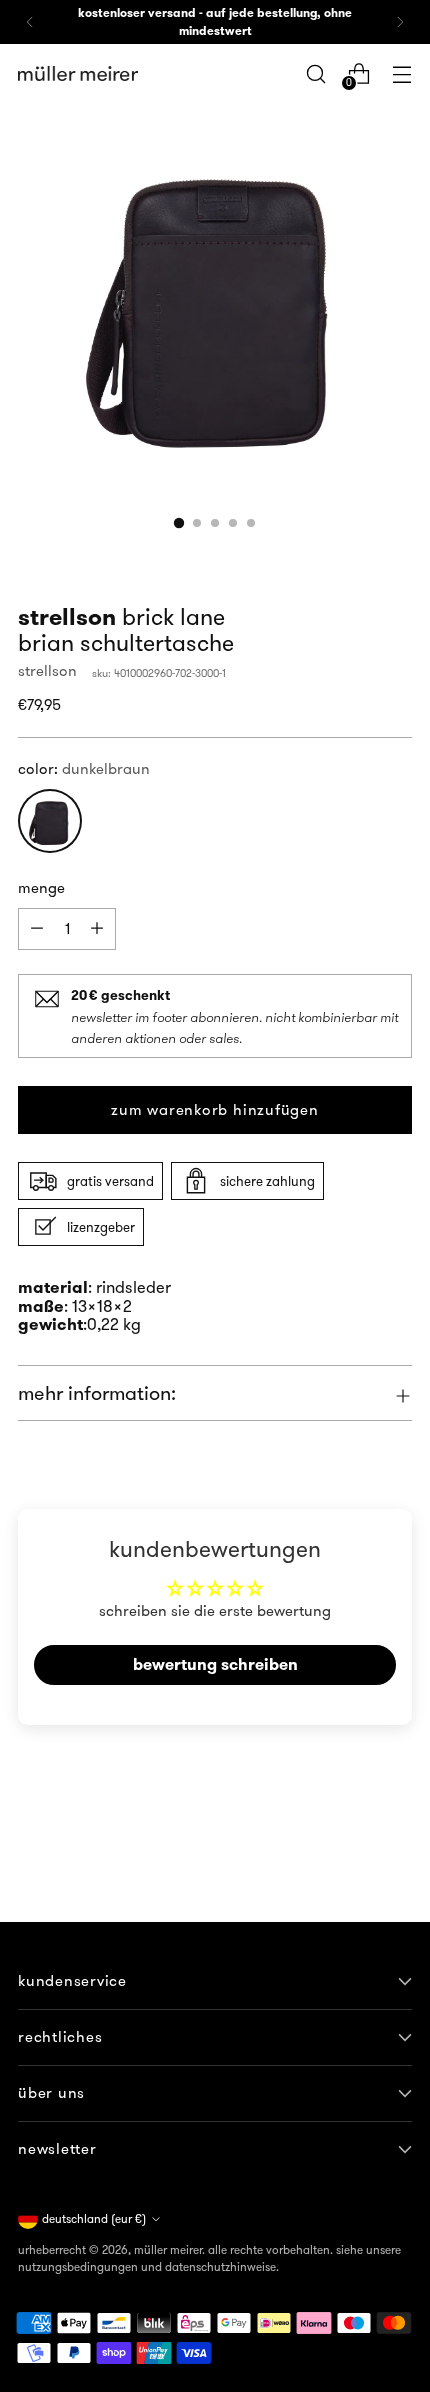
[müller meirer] (78, 74)
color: (84, 768)
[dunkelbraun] (50, 821)
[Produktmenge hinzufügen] (37, 929)
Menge (41, 887)
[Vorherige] (30, 22)
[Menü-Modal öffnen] (401, 73)
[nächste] (400, 22)
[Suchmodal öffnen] (315, 73)
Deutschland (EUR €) (94, 2218)
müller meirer (168, 2249)
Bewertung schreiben (215, 1664)
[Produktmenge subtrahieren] (97, 929)
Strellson (47, 670)
